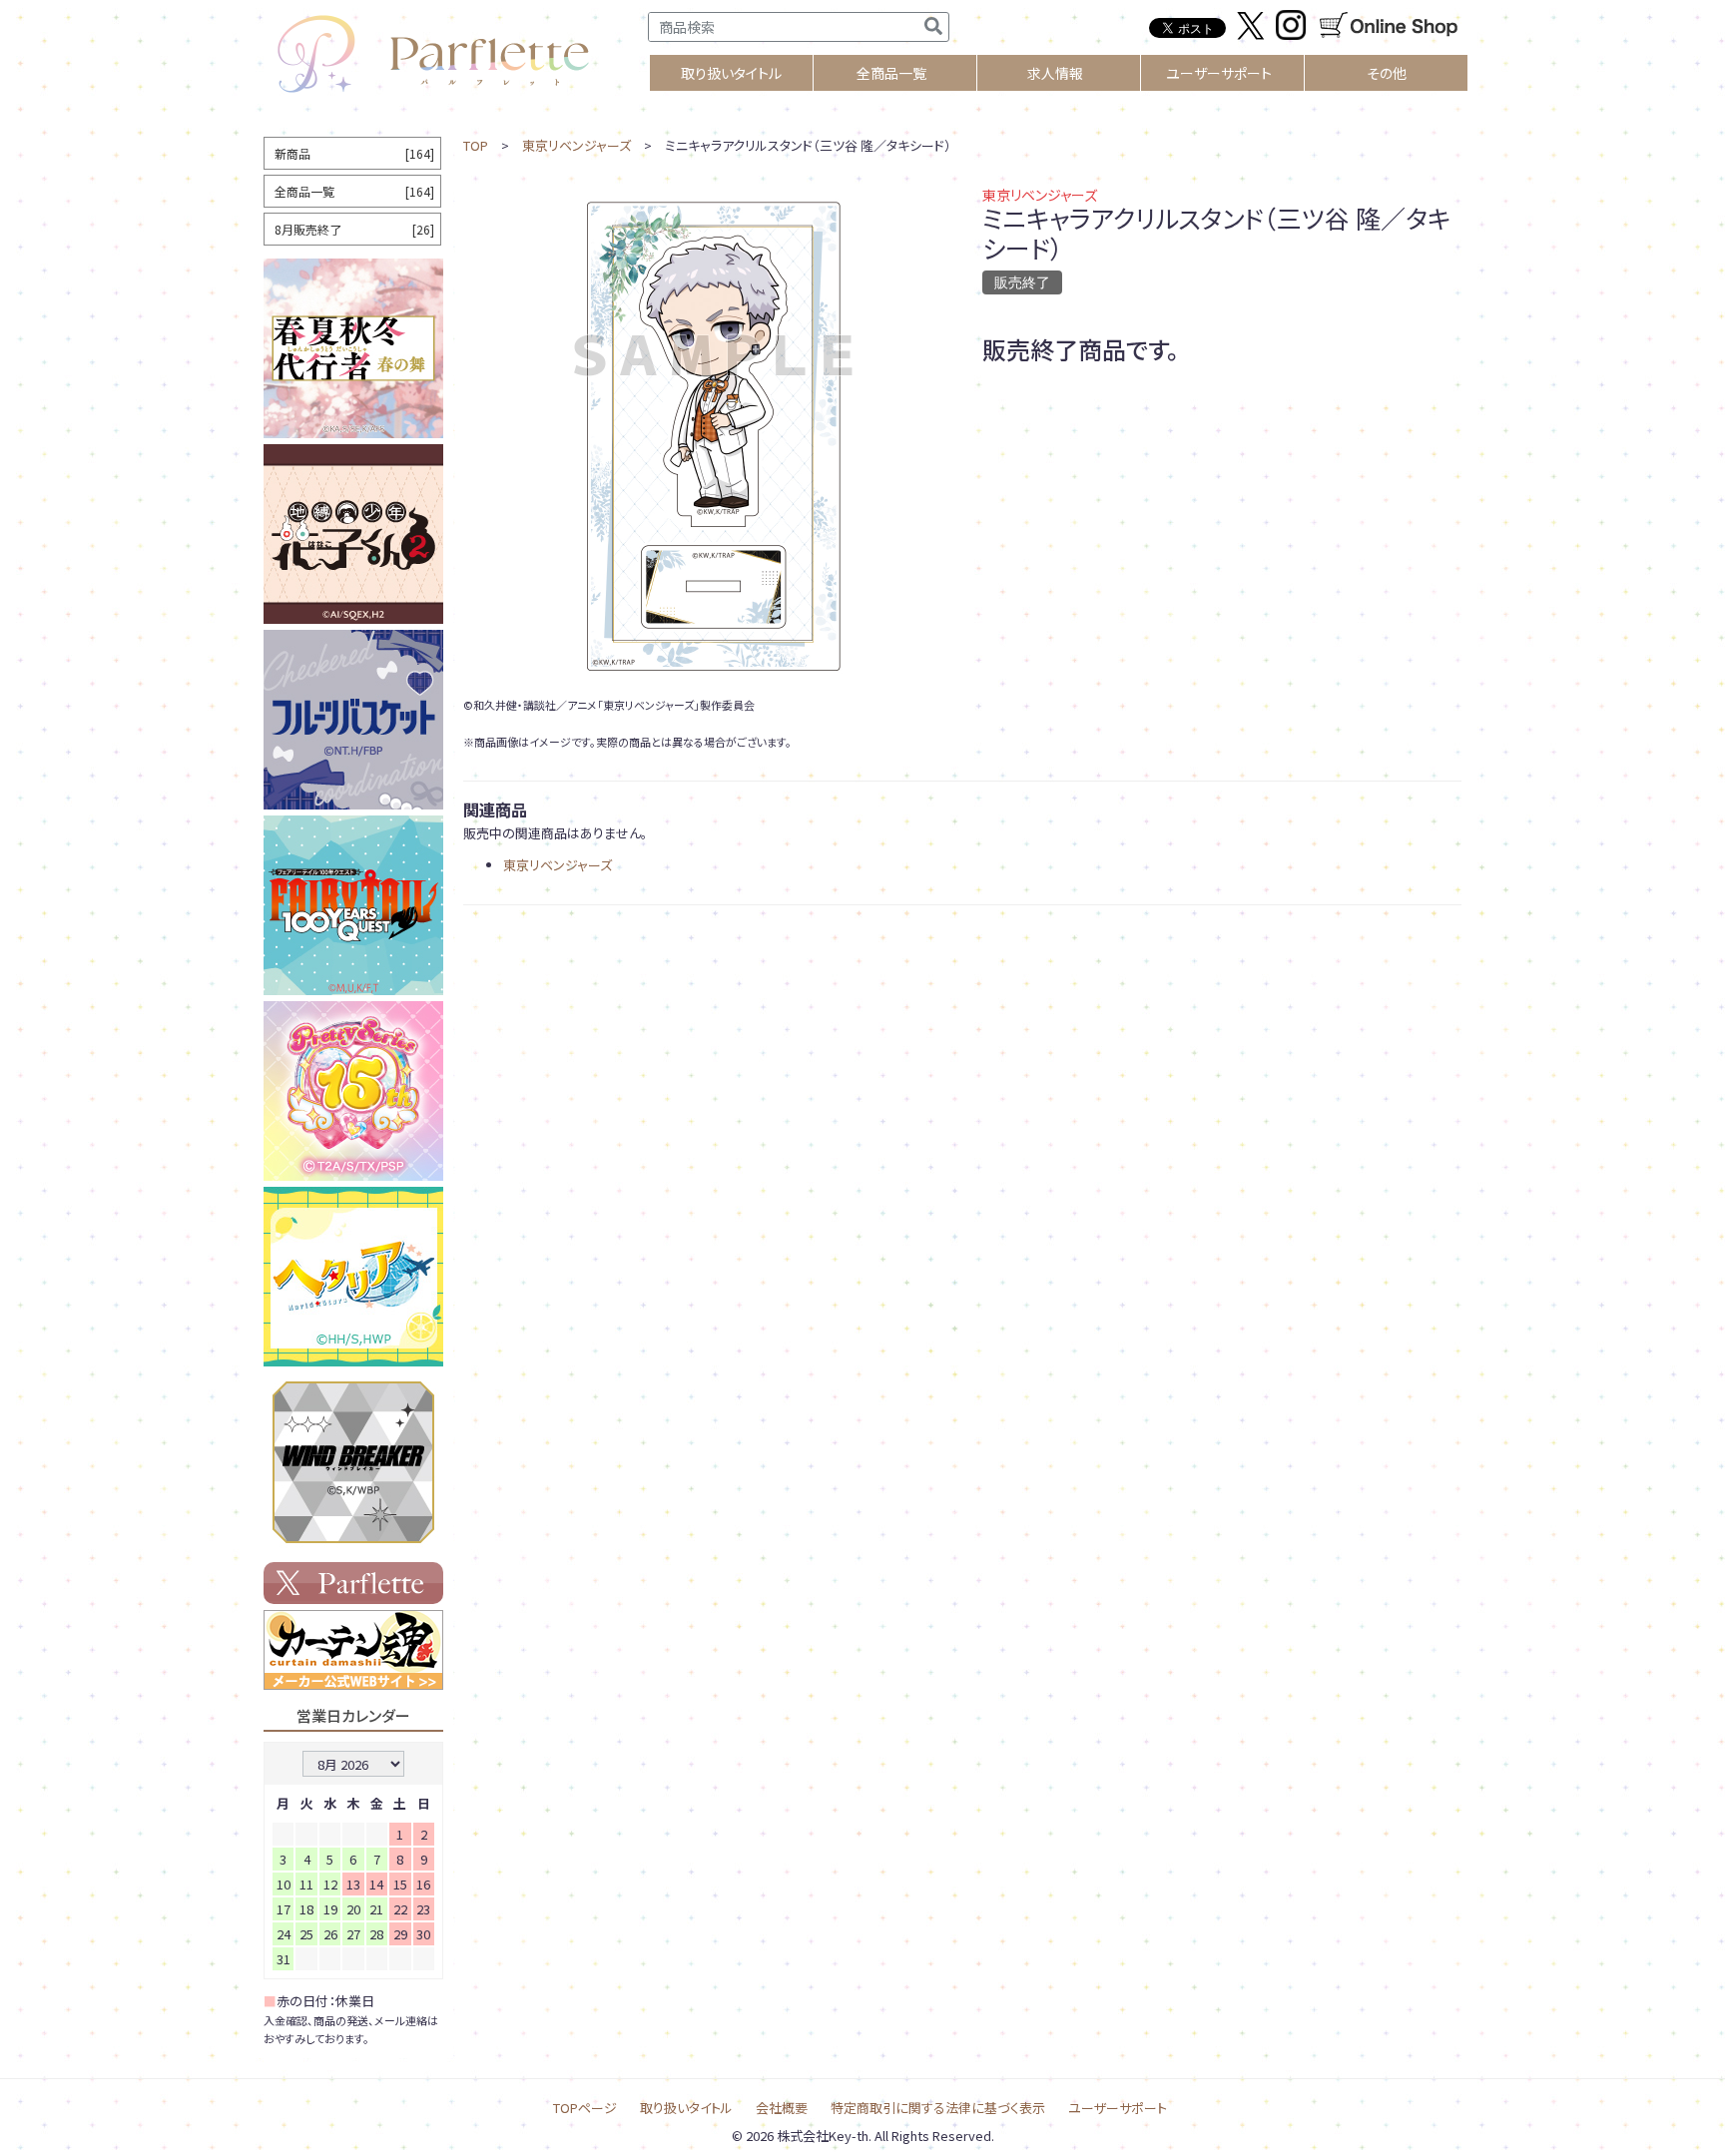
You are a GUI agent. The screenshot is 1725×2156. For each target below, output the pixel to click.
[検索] (933, 27)
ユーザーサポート (1219, 73)
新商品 (354, 153)
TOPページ (585, 2108)
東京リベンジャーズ (576, 145)
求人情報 (1055, 73)
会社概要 (782, 2108)
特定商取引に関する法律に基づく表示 (938, 2108)
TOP (476, 145)
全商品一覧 (891, 73)
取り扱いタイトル (686, 2108)
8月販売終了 (354, 229)
